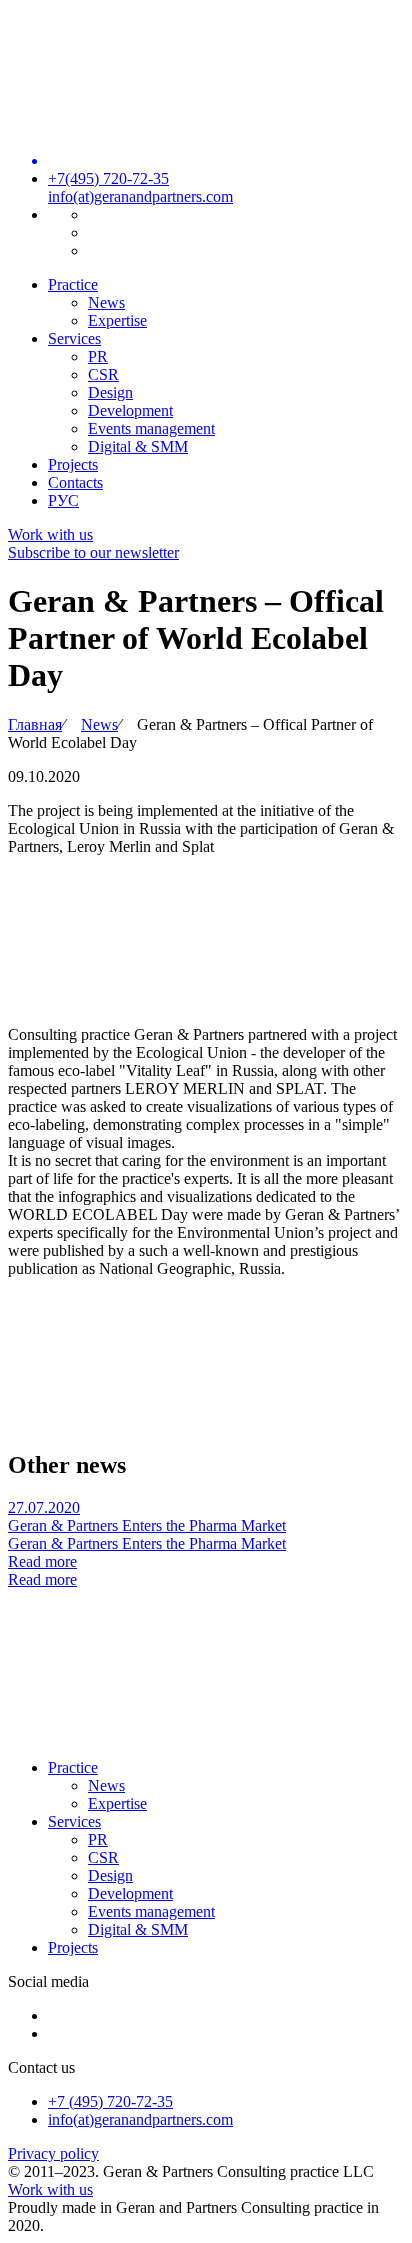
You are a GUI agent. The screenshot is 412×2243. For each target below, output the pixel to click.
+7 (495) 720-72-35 (110, 2101)
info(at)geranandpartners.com (140, 196)
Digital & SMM (138, 446)
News (106, 302)
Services (74, 338)
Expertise (117, 320)
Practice (73, 284)
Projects (73, 464)
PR (98, 356)
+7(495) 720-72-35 (108, 178)
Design (110, 392)
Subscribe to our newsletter (93, 552)
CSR (103, 374)
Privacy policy (53, 2153)
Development (130, 410)
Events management (151, 428)
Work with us (50, 534)
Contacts (75, 482)
